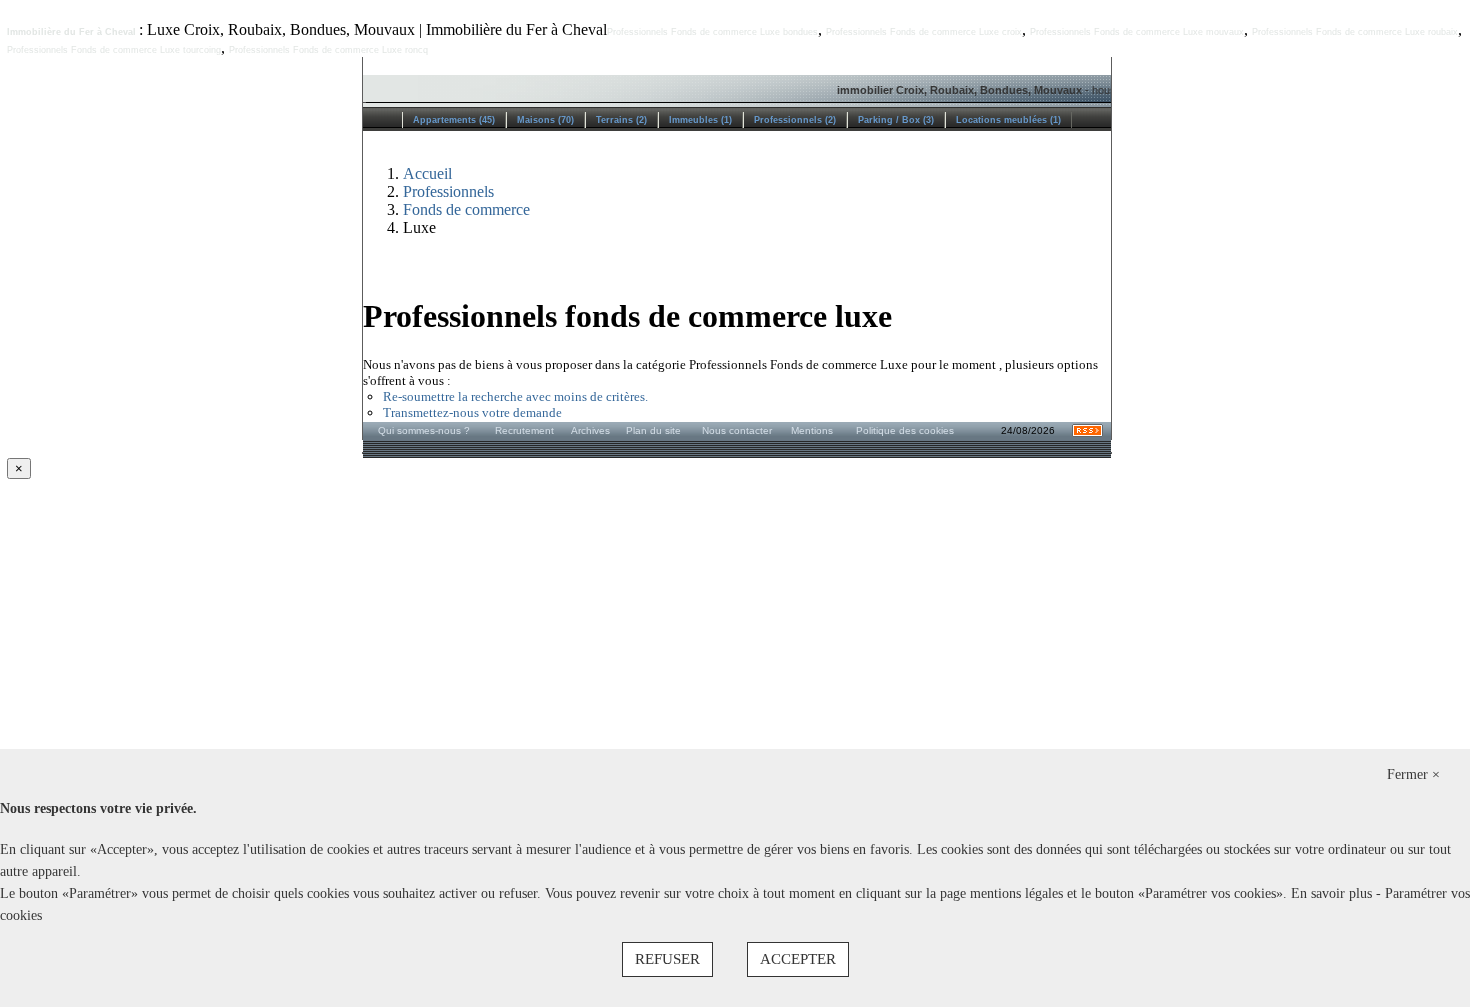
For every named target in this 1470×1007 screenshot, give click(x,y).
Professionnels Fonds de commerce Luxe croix (924, 32)
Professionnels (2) (795, 120)
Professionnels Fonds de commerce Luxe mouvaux (1137, 32)
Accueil (427, 173)
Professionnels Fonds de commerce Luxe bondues (712, 32)
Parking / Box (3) (896, 120)
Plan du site (653, 430)
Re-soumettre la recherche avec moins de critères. (515, 396)
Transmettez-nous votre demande (472, 412)
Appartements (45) (454, 120)
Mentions (812, 430)
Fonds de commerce (466, 209)
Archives (590, 430)
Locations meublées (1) (1008, 120)
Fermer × (1413, 774)
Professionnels (448, 191)
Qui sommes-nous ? (424, 430)
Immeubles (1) (700, 120)
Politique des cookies (905, 430)
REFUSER (667, 959)
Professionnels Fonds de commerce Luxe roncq (328, 50)
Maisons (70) (545, 120)
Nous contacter (737, 430)
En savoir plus (1333, 893)
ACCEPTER (798, 959)
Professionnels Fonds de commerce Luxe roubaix (1355, 32)
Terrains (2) (621, 120)
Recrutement (524, 430)
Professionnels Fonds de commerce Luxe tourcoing (114, 50)
